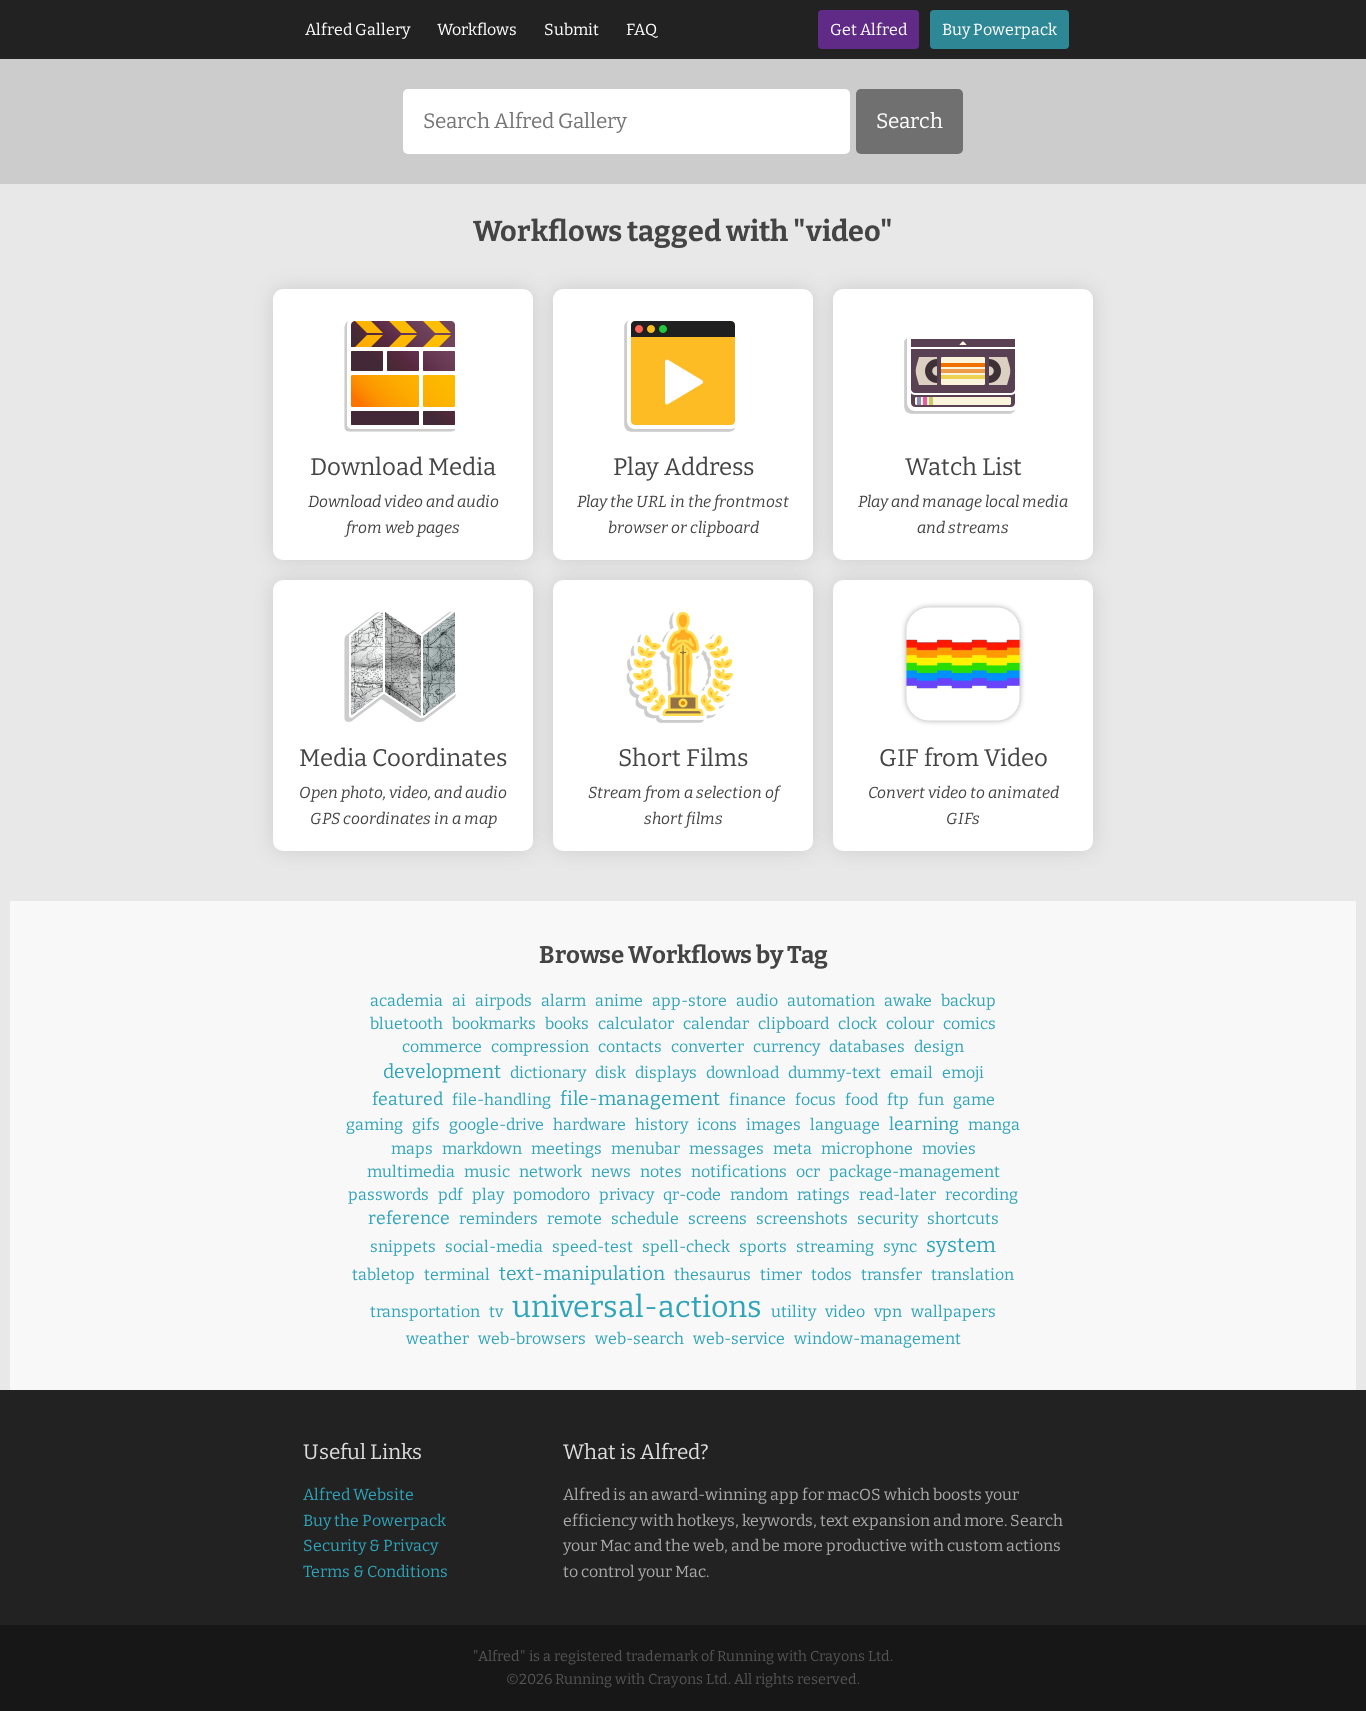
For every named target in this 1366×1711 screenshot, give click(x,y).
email (911, 1072)
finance (757, 1099)
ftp (898, 1099)
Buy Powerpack (999, 29)
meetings (566, 1148)
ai (459, 1000)
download (742, 1072)
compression (540, 1046)
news (611, 1171)
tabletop (383, 1274)
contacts (630, 1046)
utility (793, 1311)
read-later (897, 1194)
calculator (636, 1023)
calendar (716, 1023)
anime (619, 1000)
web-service (739, 1338)
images (773, 1124)
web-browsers (532, 1338)
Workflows (477, 29)
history (661, 1124)
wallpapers (953, 1311)
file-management (640, 1098)
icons (717, 1124)
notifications (739, 1171)
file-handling (501, 1099)
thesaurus (712, 1274)
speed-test (592, 1246)
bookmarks (494, 1023)
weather (437, 1338)
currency (786, 1046)
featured (407, 1099)
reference (409, 1218)
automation (831, 1000)
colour (910, 1023)
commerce (442, 1046)
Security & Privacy (370, 1545)
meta (792, 1148)
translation (972, 1274)
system (961, 1245)
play (488, 1194)
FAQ (641, 29)
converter (707, 1046)
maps (412, 1148)
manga (994, 1124)
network (550, 1171)
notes (661, 1171)
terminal (457, 1274)
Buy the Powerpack (374, 1520)
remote (574, 1218)
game (974, 1099)
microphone (867, 1148)
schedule (645, 1218)
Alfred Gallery (357, 29)
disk (610, 1072)
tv (496, 1311)
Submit (571, 29)
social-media (494, 1246)
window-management (877, 1338)
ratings (823, 1194)
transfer (891, 1274)
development (442, 1071)
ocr (808, 1171)
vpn (888, 1311)
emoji (963, 1072)
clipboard (793, 1023)
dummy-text (834, 1072)
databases (867, 1046)
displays (666, 1072)
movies (949, 1148)
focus (815, 1099)
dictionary (548, 1072)
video (845, 1311)
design (939, 1046)
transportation (425, 1311)
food (861, 1099)
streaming (835, 1246)
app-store (689, 1000)
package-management (914, 1171)
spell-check (686, 1246)
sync (900, 1246)
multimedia (411, 1171)
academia (406, 1000)
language (845, 1124)
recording (981, 1194)
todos (831, 1274)
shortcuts (963, 1218)
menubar (645, 1148)
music (487, 1171)
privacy (626, 1194)
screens (717, 1218)
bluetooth (406, 1023)
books (567, 1023)
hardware (589, 1124)
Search (909, 121)
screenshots (802, 1218)
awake (908, 1000)
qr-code (692, 1194)
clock (857, 1023)
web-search (639, 1338)
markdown (482, 1148)
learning (924, 1124)
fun (931, 1099)
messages (726, 1148)
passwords (388, 1194)
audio (757, 1000)
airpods (503, 1000)
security (887, 1218)
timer (781, 1274)
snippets (403, 1246)
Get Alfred (868, 29)
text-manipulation (582, 1273)
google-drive (496, 1124)
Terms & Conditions (375, 1571)
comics (969, 1023)
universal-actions (637, 1307)
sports (763, 1246)
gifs (426, 1124)
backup (968, 1000)
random (759, 1194)
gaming (374, 1124)
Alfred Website (358, 1494)
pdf (450, 1194)
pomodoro (551, 1194)
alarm (563, 1000)
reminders (498, 1218)
